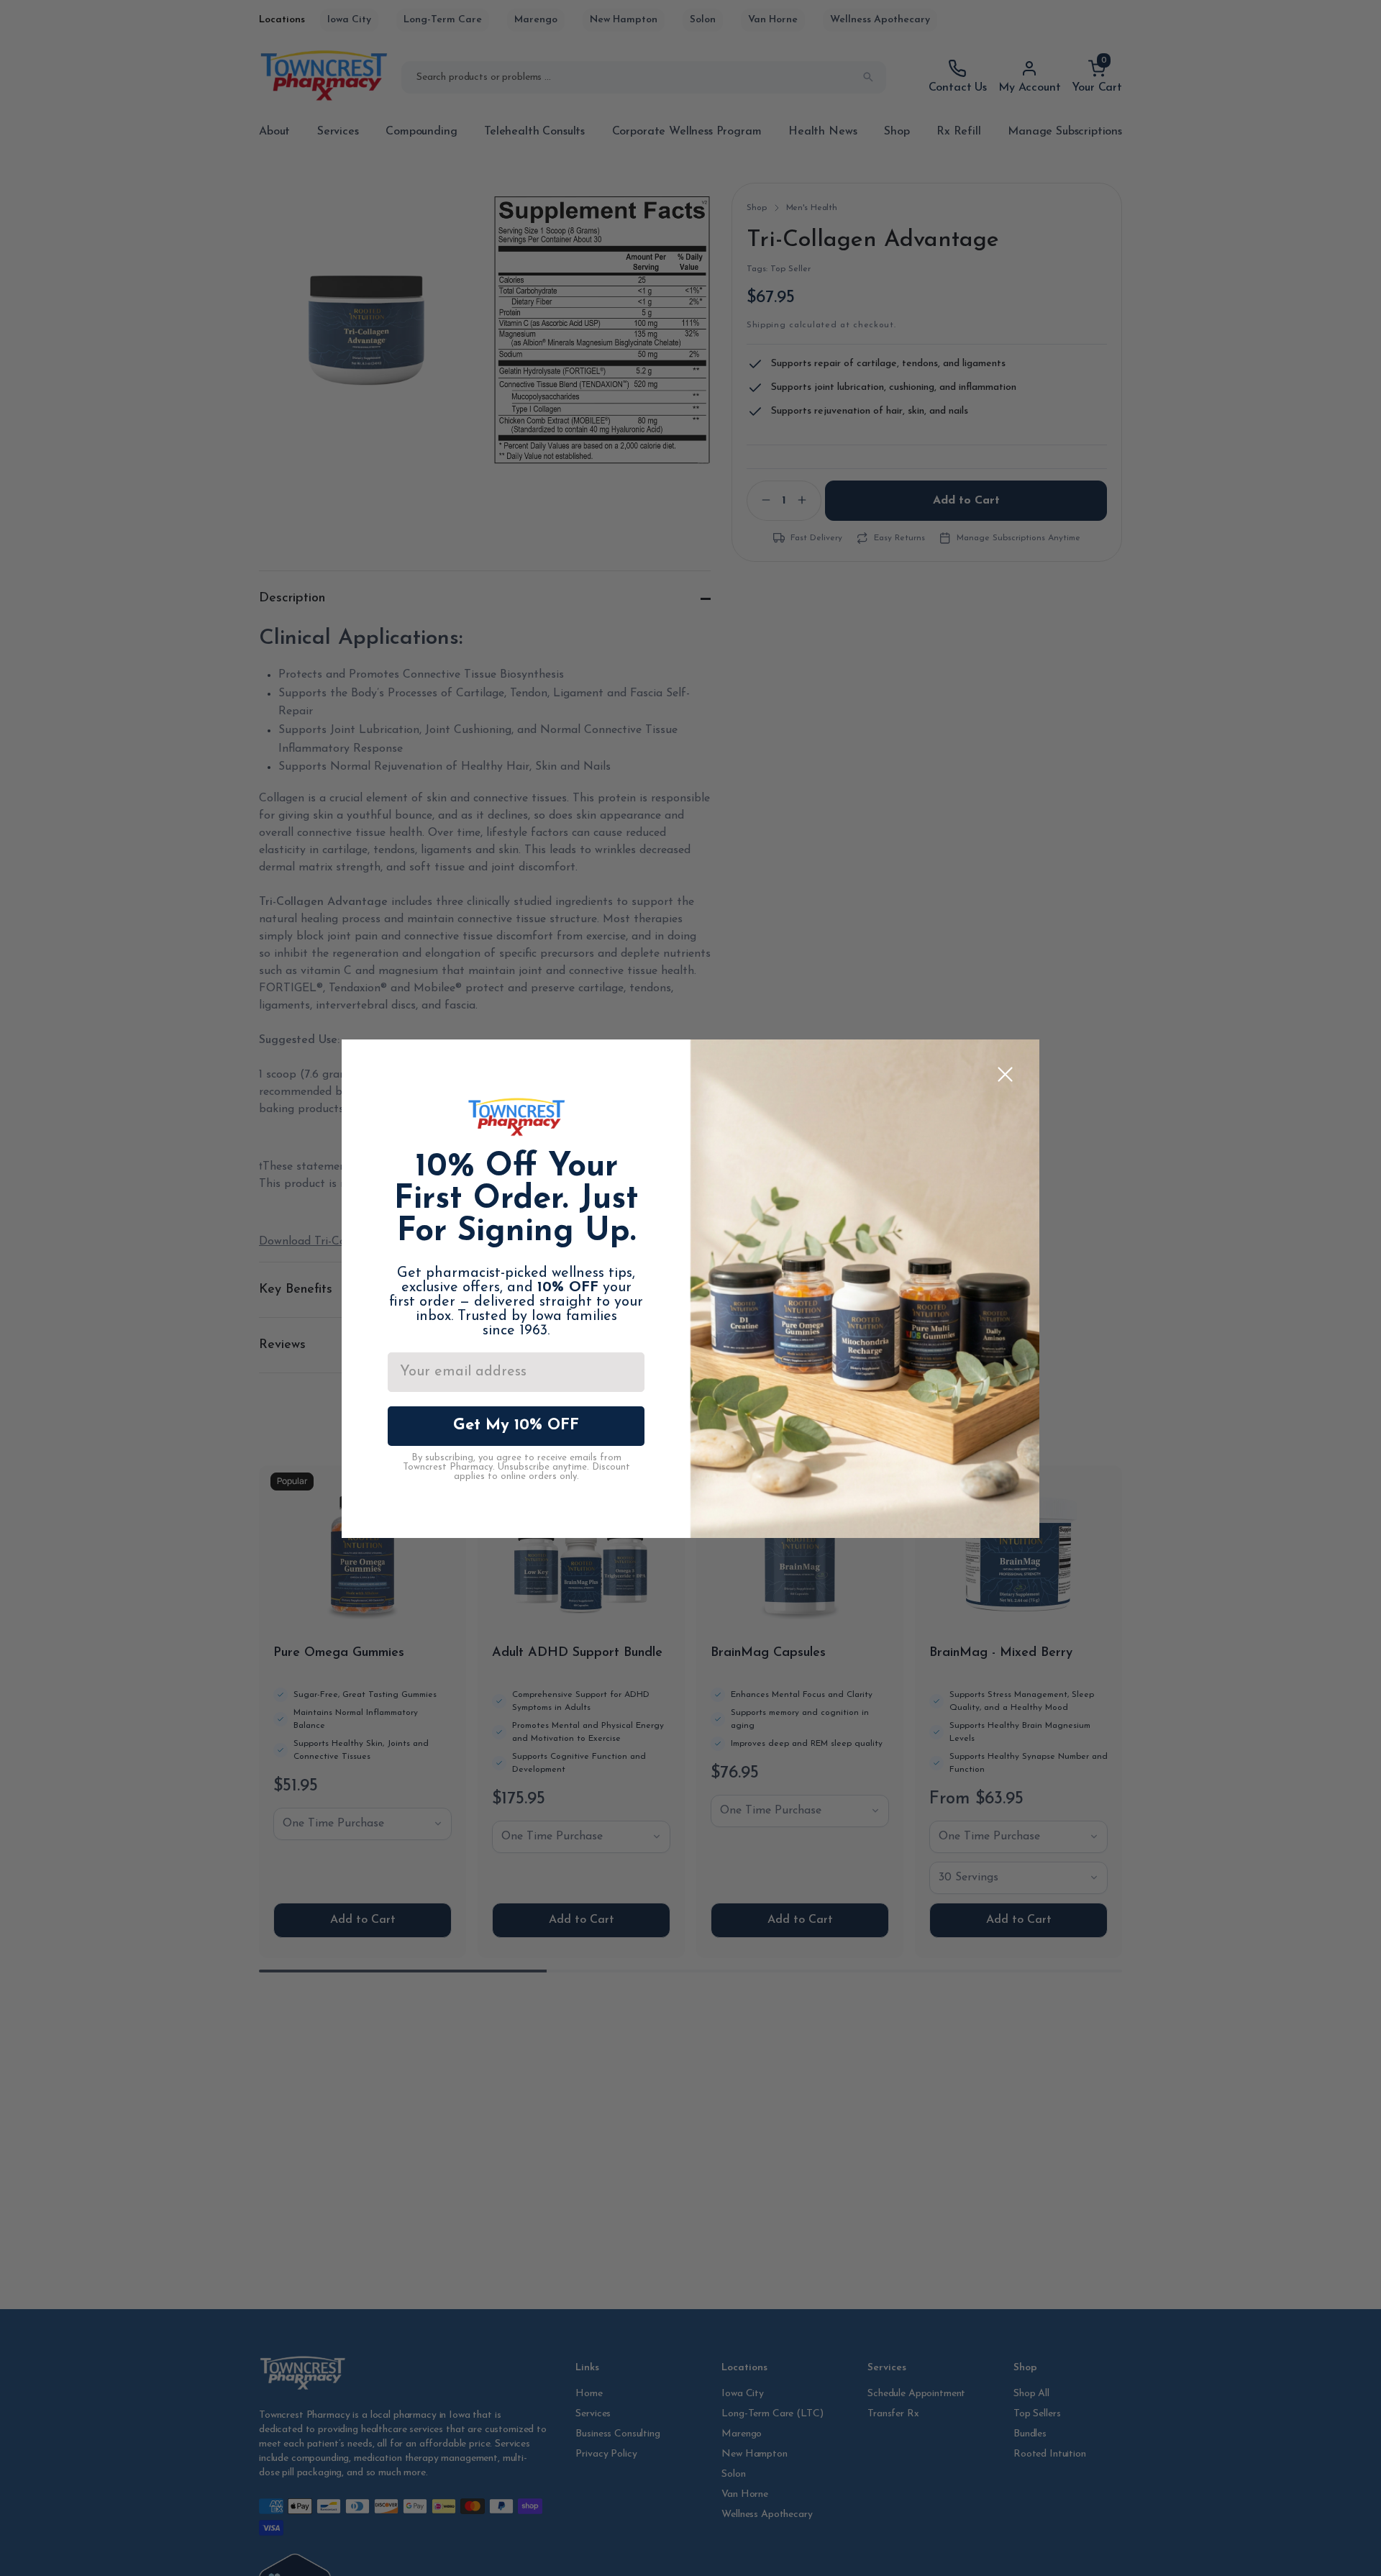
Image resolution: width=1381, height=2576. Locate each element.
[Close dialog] (1005, 1074)
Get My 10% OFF (516, 1425)
